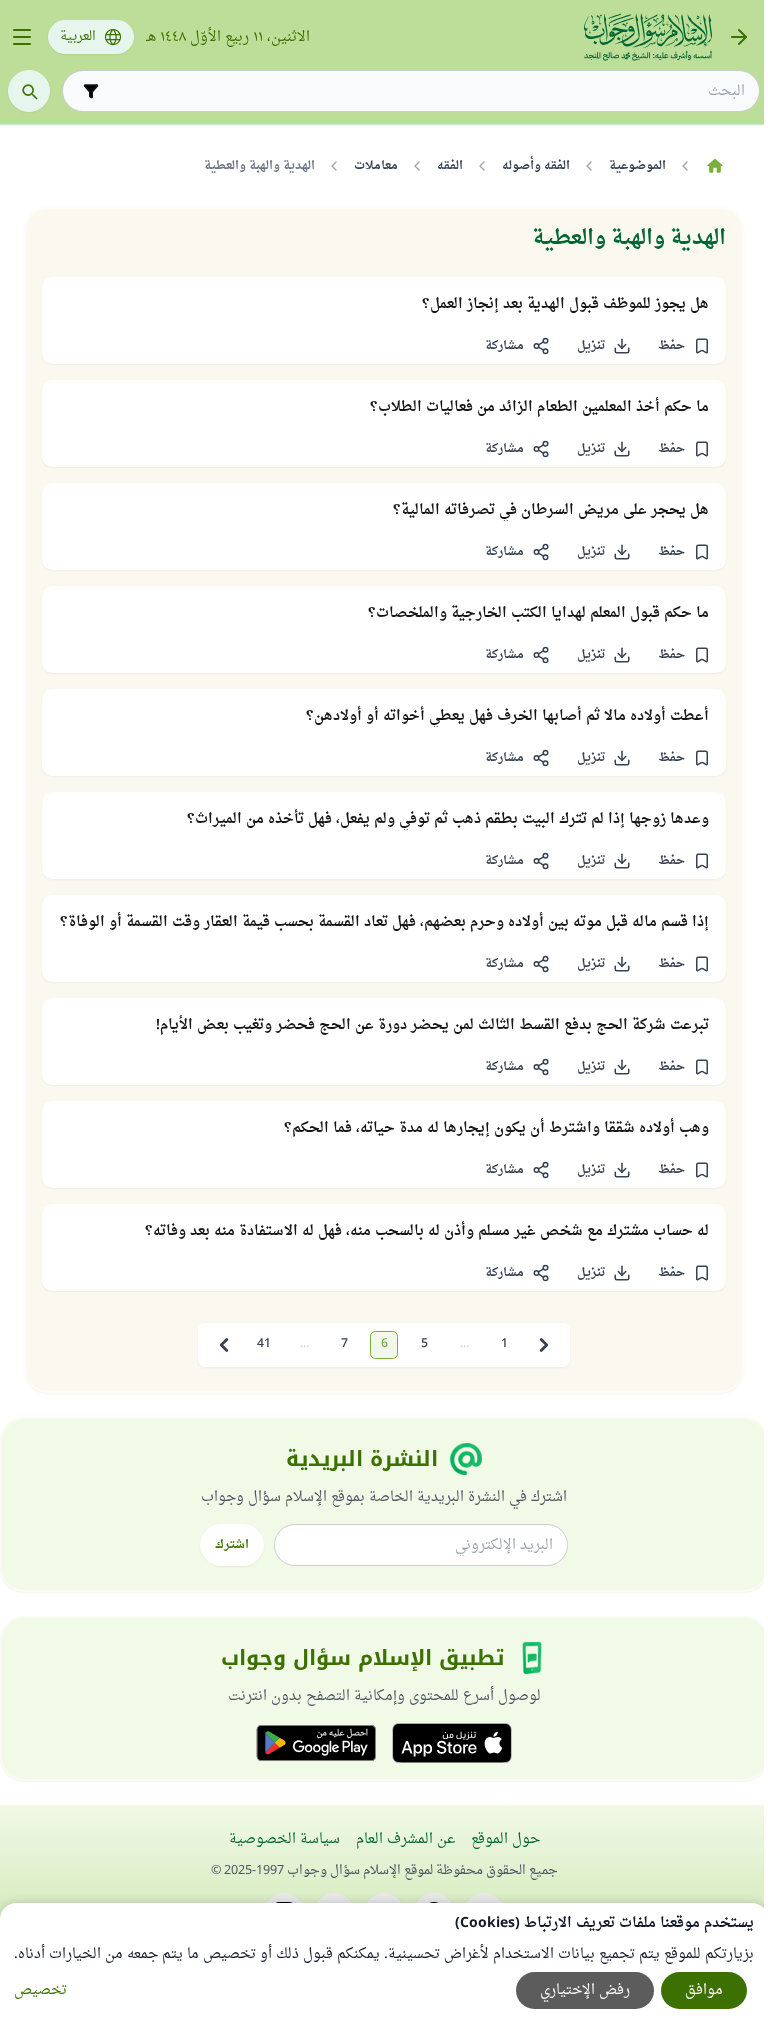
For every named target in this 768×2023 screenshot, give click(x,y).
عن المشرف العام (405, 1839)
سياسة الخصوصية (284, 1839)
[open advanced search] (91, 91)
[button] (684, 346)
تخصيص (40, 1990)
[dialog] (384, 1963)
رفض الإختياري (585, 1990)
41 (264, 1344)
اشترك (232, 1545)
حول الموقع (505, 1839)
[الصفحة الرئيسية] (714, 166)
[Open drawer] (22, 37)
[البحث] (29, 91)
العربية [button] (78, 37)
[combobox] (425, 91)
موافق (704, 1990)
